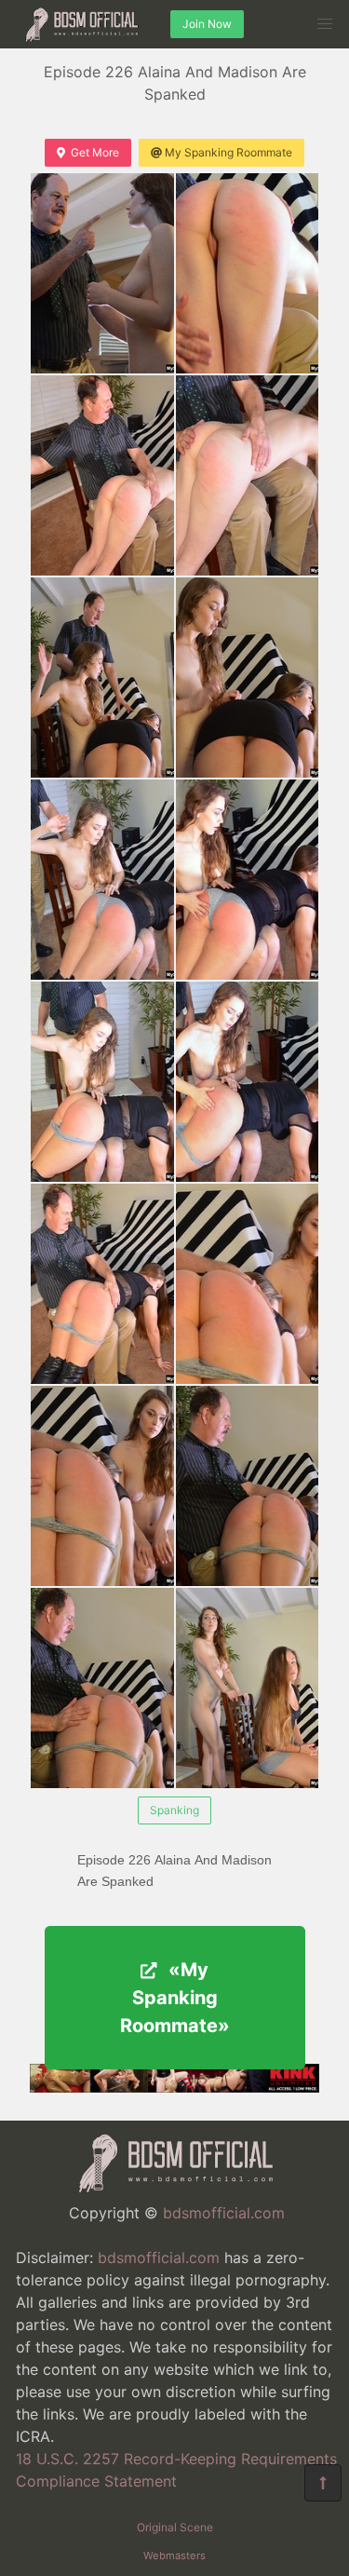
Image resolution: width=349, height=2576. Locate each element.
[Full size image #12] (102, 1486)
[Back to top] (323, 2483)
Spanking (174, 1810)
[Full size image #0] (102, 273)
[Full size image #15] (248, 1688)
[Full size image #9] (248, 1082)
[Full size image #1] (248, 273)
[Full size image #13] (248, 1486)
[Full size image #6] (102, 880)
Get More (95, 152)
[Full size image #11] (248, 1284)
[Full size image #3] (248, 475)
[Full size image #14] (102, 1688)
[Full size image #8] (102, 1082)
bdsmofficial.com (224, 2213)
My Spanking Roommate (228, 152)
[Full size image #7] (248, 880)
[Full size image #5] (248, 678)
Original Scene (175, 2527)
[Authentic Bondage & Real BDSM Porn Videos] (174, 2087)
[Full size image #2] (102, 475)
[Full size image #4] (102, 678)
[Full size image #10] (102, 1284)
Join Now (207, 24)
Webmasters (174, 2556)
